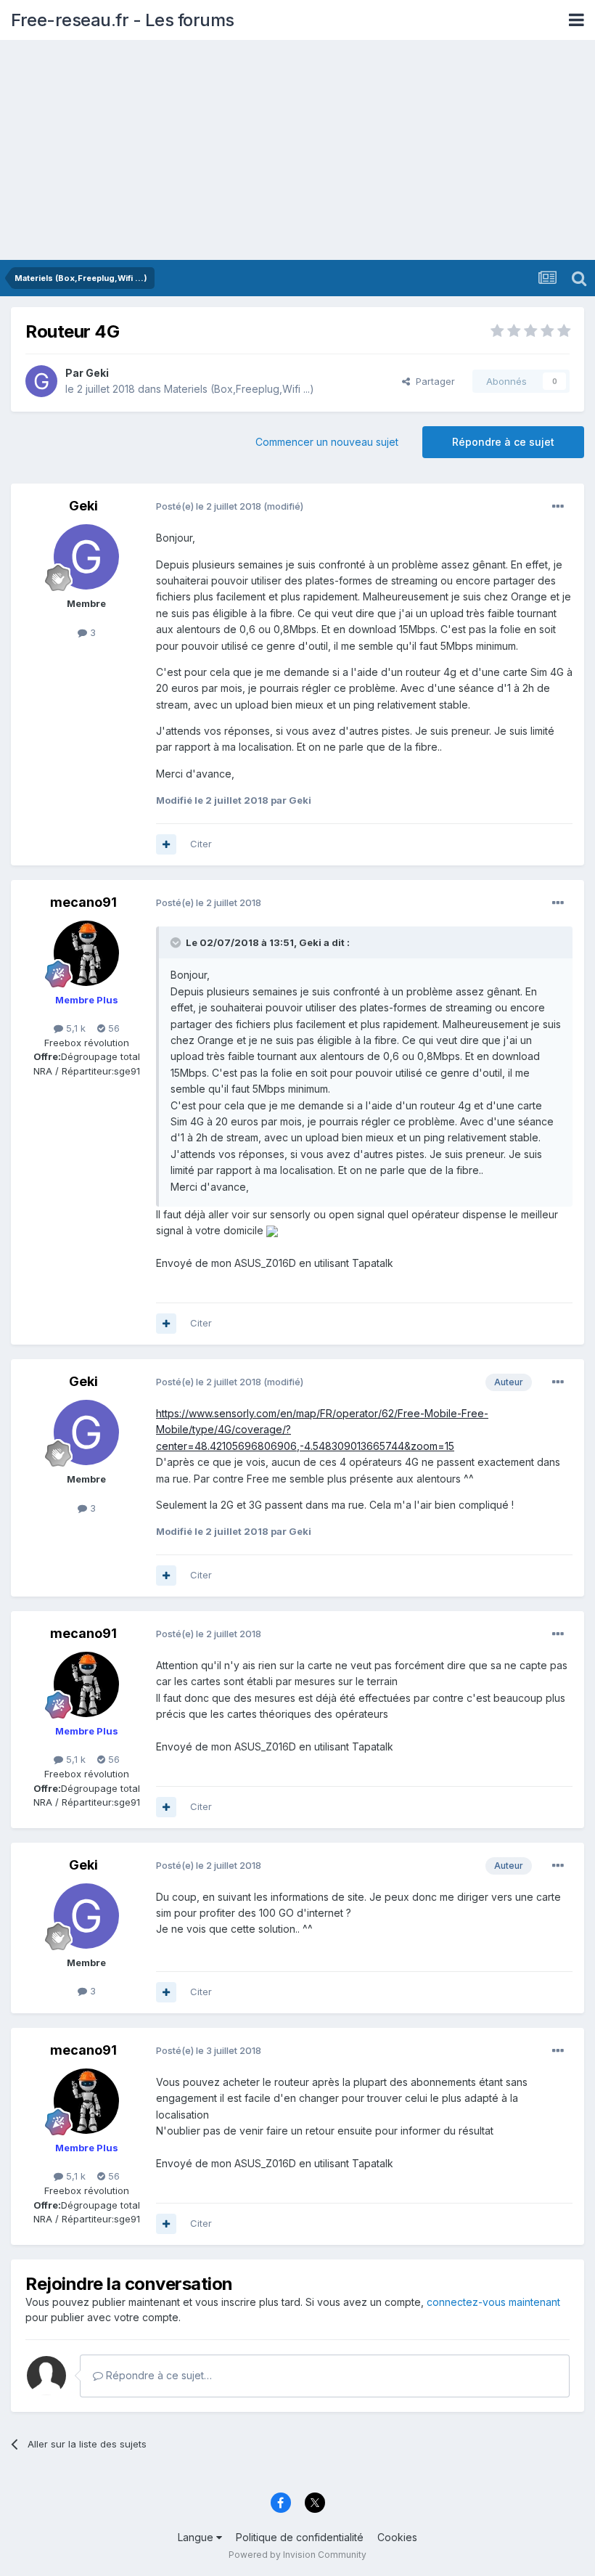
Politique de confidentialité (300, 2537)
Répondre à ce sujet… (157, 2375)
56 (112, 1028)
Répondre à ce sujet (503, 442)
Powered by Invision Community (297, 2555)
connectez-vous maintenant (493, 2302)
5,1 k (74, 1028)
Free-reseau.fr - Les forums (123, 20)
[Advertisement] (297, 151)
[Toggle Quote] (177, 942)
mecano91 (83, 902)
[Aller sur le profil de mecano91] (86, 953)
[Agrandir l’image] (272, 1230)
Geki (97, 373)
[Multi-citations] (166, 844)
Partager (432, 381)
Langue (197, 2537)
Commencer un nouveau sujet (327, 442)
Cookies (397, 2537)
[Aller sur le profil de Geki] (41, 381)
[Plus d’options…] (558, 507)
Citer (201, 844)
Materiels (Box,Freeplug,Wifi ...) (239, 389)
